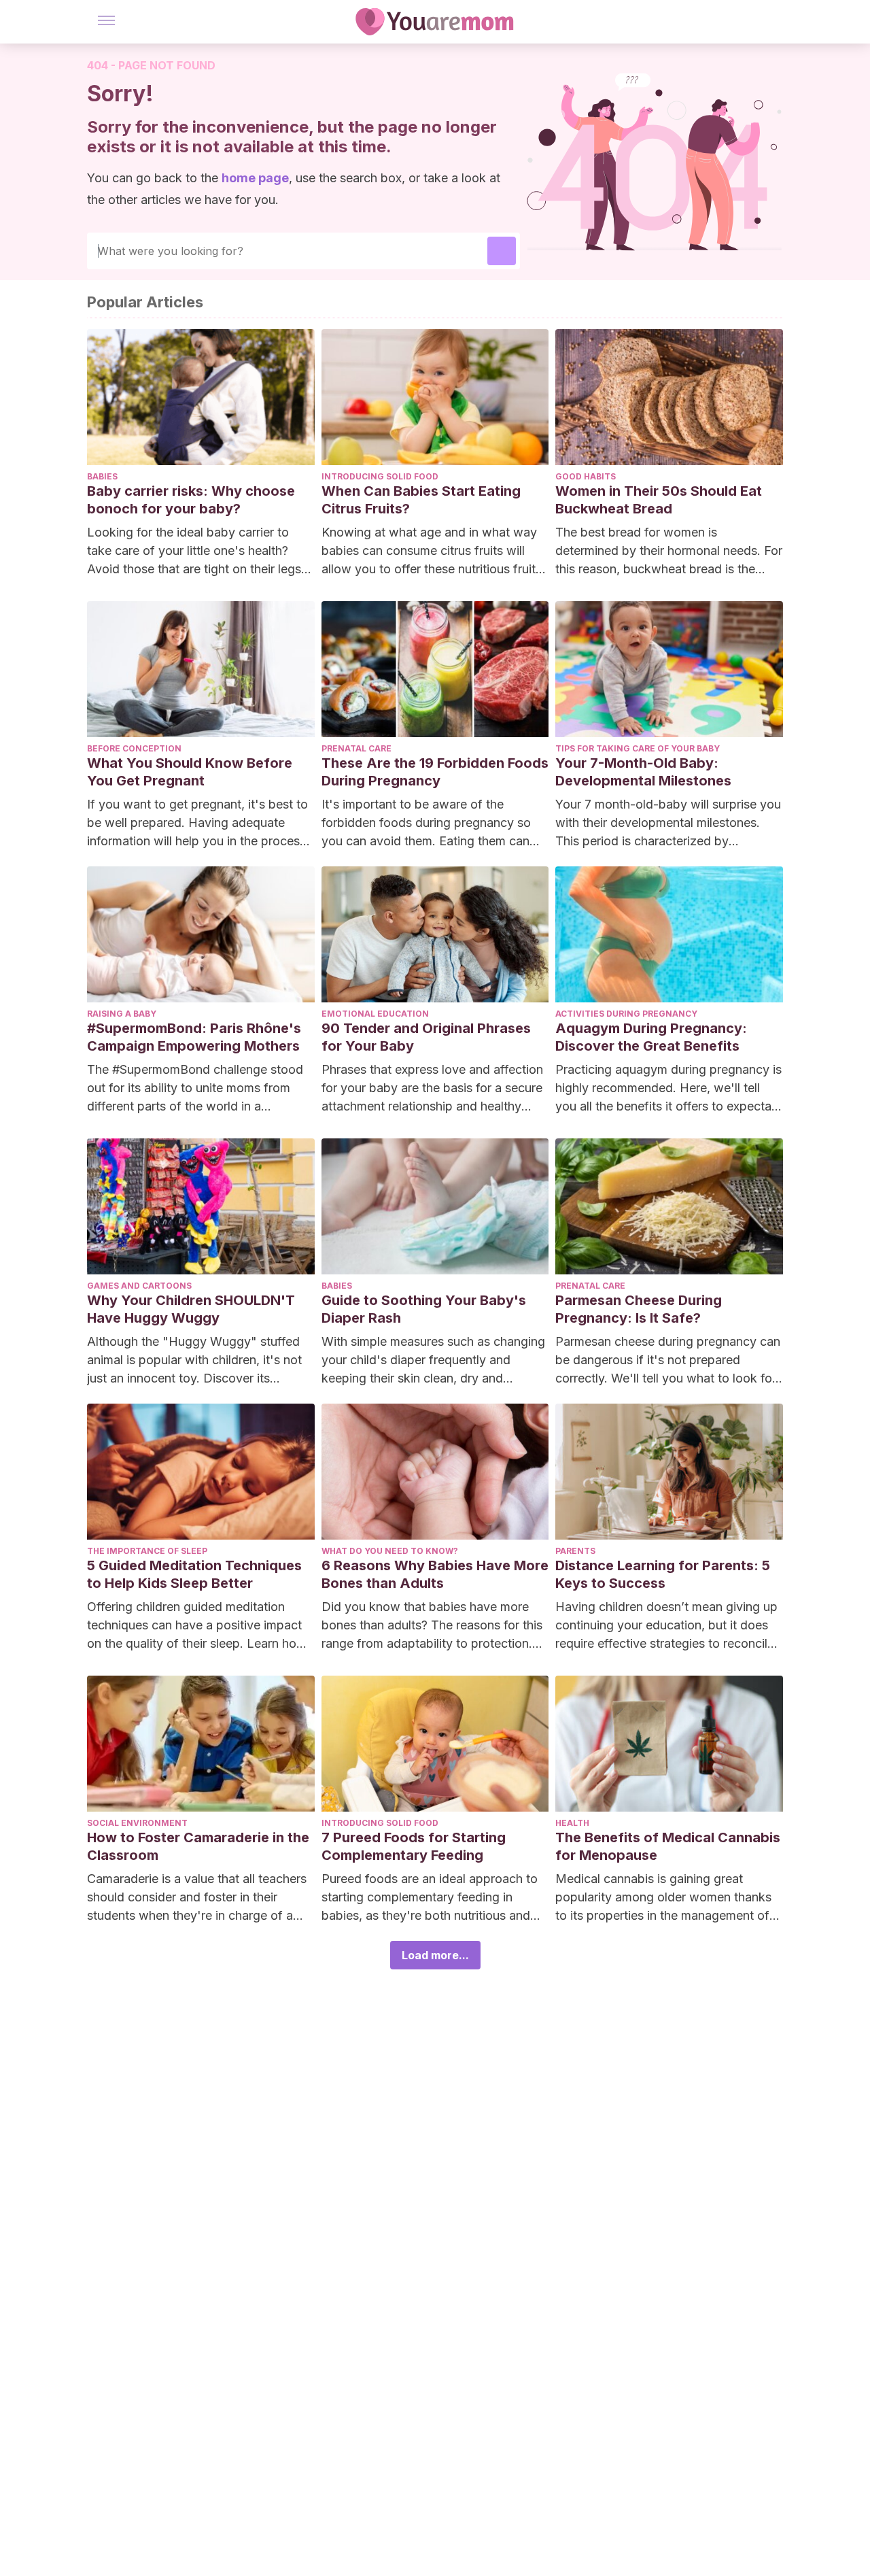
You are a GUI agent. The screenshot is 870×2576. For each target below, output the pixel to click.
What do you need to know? (390, 1551)
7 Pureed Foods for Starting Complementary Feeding (414, 1846)
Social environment (137, 1823)
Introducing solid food (380, 476)
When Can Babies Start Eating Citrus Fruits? (421, 500)
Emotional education (375, 1014)
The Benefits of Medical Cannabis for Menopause (668, 1846)
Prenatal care (356, 748)
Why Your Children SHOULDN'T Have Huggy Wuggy (191, 1309)
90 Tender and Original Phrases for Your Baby (426, 1037)
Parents (575, 1551)
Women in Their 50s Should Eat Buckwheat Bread (659, 500)
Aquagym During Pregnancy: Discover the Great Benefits (651, 1037)
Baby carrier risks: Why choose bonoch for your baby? (191, 500)
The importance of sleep (147, 1551)
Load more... (435, 1955)
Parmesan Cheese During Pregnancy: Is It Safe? (639, 1309)
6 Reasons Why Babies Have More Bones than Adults (435, 1574)
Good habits (586, 476)
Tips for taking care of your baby (638, 748)
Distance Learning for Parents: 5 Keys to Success (663, 1574)
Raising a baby (122, 1014)
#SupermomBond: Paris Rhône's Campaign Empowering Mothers (194, 1037)
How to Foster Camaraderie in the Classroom (198, 1846)
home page (255, 178)
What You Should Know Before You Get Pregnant (190, 772)
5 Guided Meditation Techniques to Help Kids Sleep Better (194, 1574)
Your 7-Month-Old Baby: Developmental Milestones (643, 772)
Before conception (134, 748)
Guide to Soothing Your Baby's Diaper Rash (424, 1309)
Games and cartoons (139, 1286)
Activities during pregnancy (626, 1014)
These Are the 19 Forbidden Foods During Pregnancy (435, 772)
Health (572, 1823)
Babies (102, 476)
